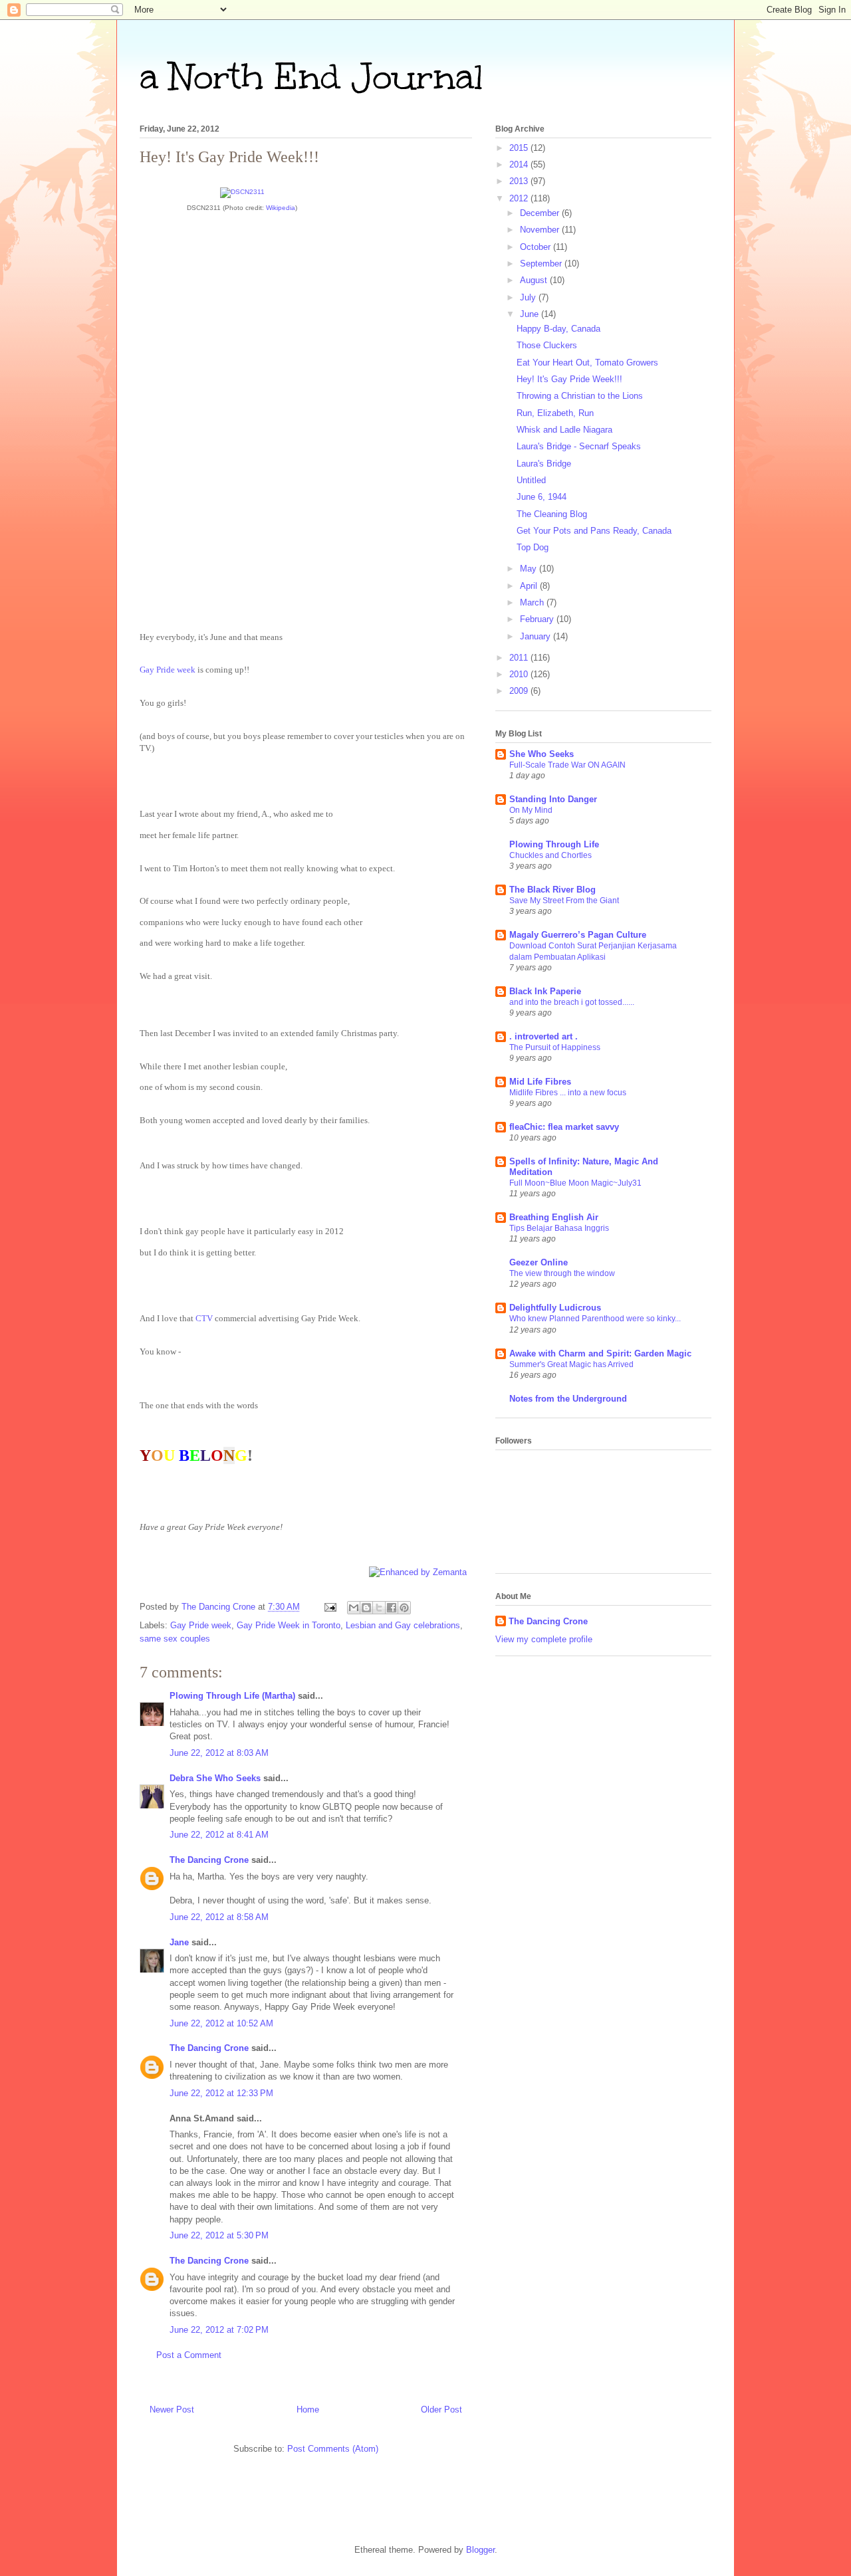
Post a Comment (189, 2355)
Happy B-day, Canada (558, 329)
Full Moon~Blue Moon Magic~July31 (575, 1183)
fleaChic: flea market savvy (564, 1127)
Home (308, 2410)
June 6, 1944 (542, 497)
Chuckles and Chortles (550, 855)
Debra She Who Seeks (215, 1778)
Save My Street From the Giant (564, 901)
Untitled (531, 480)
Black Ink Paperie (545, 991)
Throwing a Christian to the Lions (580, 396)
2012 (520, 198)
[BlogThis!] (366, 1608)
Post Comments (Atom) (333, 2449)
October (537, 247)
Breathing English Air (554, 1217)
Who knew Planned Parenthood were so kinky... (595, 1319)
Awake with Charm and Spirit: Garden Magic (600, 1353)
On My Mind (531, 810)
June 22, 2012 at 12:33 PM (221, 2093)
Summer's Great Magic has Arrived (571, 1364)
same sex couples (175, 1639)
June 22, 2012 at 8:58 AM (219, 1917)
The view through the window (562, 1273)
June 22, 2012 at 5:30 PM (219, 2235)
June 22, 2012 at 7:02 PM (219, 2330)
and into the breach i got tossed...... (572, 1002)
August (535, 280)
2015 (520, 148)
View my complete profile (544, 1639)
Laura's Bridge (544, 464)
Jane (181, 1942)
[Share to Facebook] (392, 1608)
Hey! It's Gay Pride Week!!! (569, 379)
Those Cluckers (547, 345)
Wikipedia (281, 208)
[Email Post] (329, 1607)
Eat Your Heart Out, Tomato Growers (587, 363)
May (530, 569)
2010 (520, 674)
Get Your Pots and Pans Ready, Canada (594, 531)
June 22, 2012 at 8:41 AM (219, 1835)
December (541, 213)
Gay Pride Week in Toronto (289, 1625)
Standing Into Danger (553, 799)
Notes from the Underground (568, 1399)
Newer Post (172, 2410)
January (537, 636)
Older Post (441, 2410)
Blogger (480, 2550)
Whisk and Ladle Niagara (564, 430)
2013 (520, 181)
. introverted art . (544, 1036)
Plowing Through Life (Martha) (232, 1696)
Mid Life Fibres (540, 1082)
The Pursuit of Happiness (555, 1047)
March (533, 602)
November (541, 230)
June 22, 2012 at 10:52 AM (221, 2023)
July (529, 297)
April (530, 586)
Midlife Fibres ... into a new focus (568, 1093)
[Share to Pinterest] (404, 1608)
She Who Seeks (542, 754)
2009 (520, 691)
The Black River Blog (552, 890)
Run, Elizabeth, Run (555, 413)
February (538, 619)
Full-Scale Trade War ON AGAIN (567, 765)
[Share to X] (379, 1608)
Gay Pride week (168, 670)
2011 (520, 658)
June (531, 314)
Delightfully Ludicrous (555, 1308)
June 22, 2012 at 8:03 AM (219, 1753)
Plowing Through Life (554, 844)
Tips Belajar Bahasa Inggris (559, 1228)
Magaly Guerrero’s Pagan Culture (578, 935)
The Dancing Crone (209, 1860)
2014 (520, 164)
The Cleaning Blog (552, 514)
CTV (204, 1318)
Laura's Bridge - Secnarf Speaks (579, 446)
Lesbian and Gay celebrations (403, 1625)
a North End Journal (311, 77)
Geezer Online (539, 1262)
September (542, 264)
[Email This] (354, 1608)
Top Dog (533, 547)
